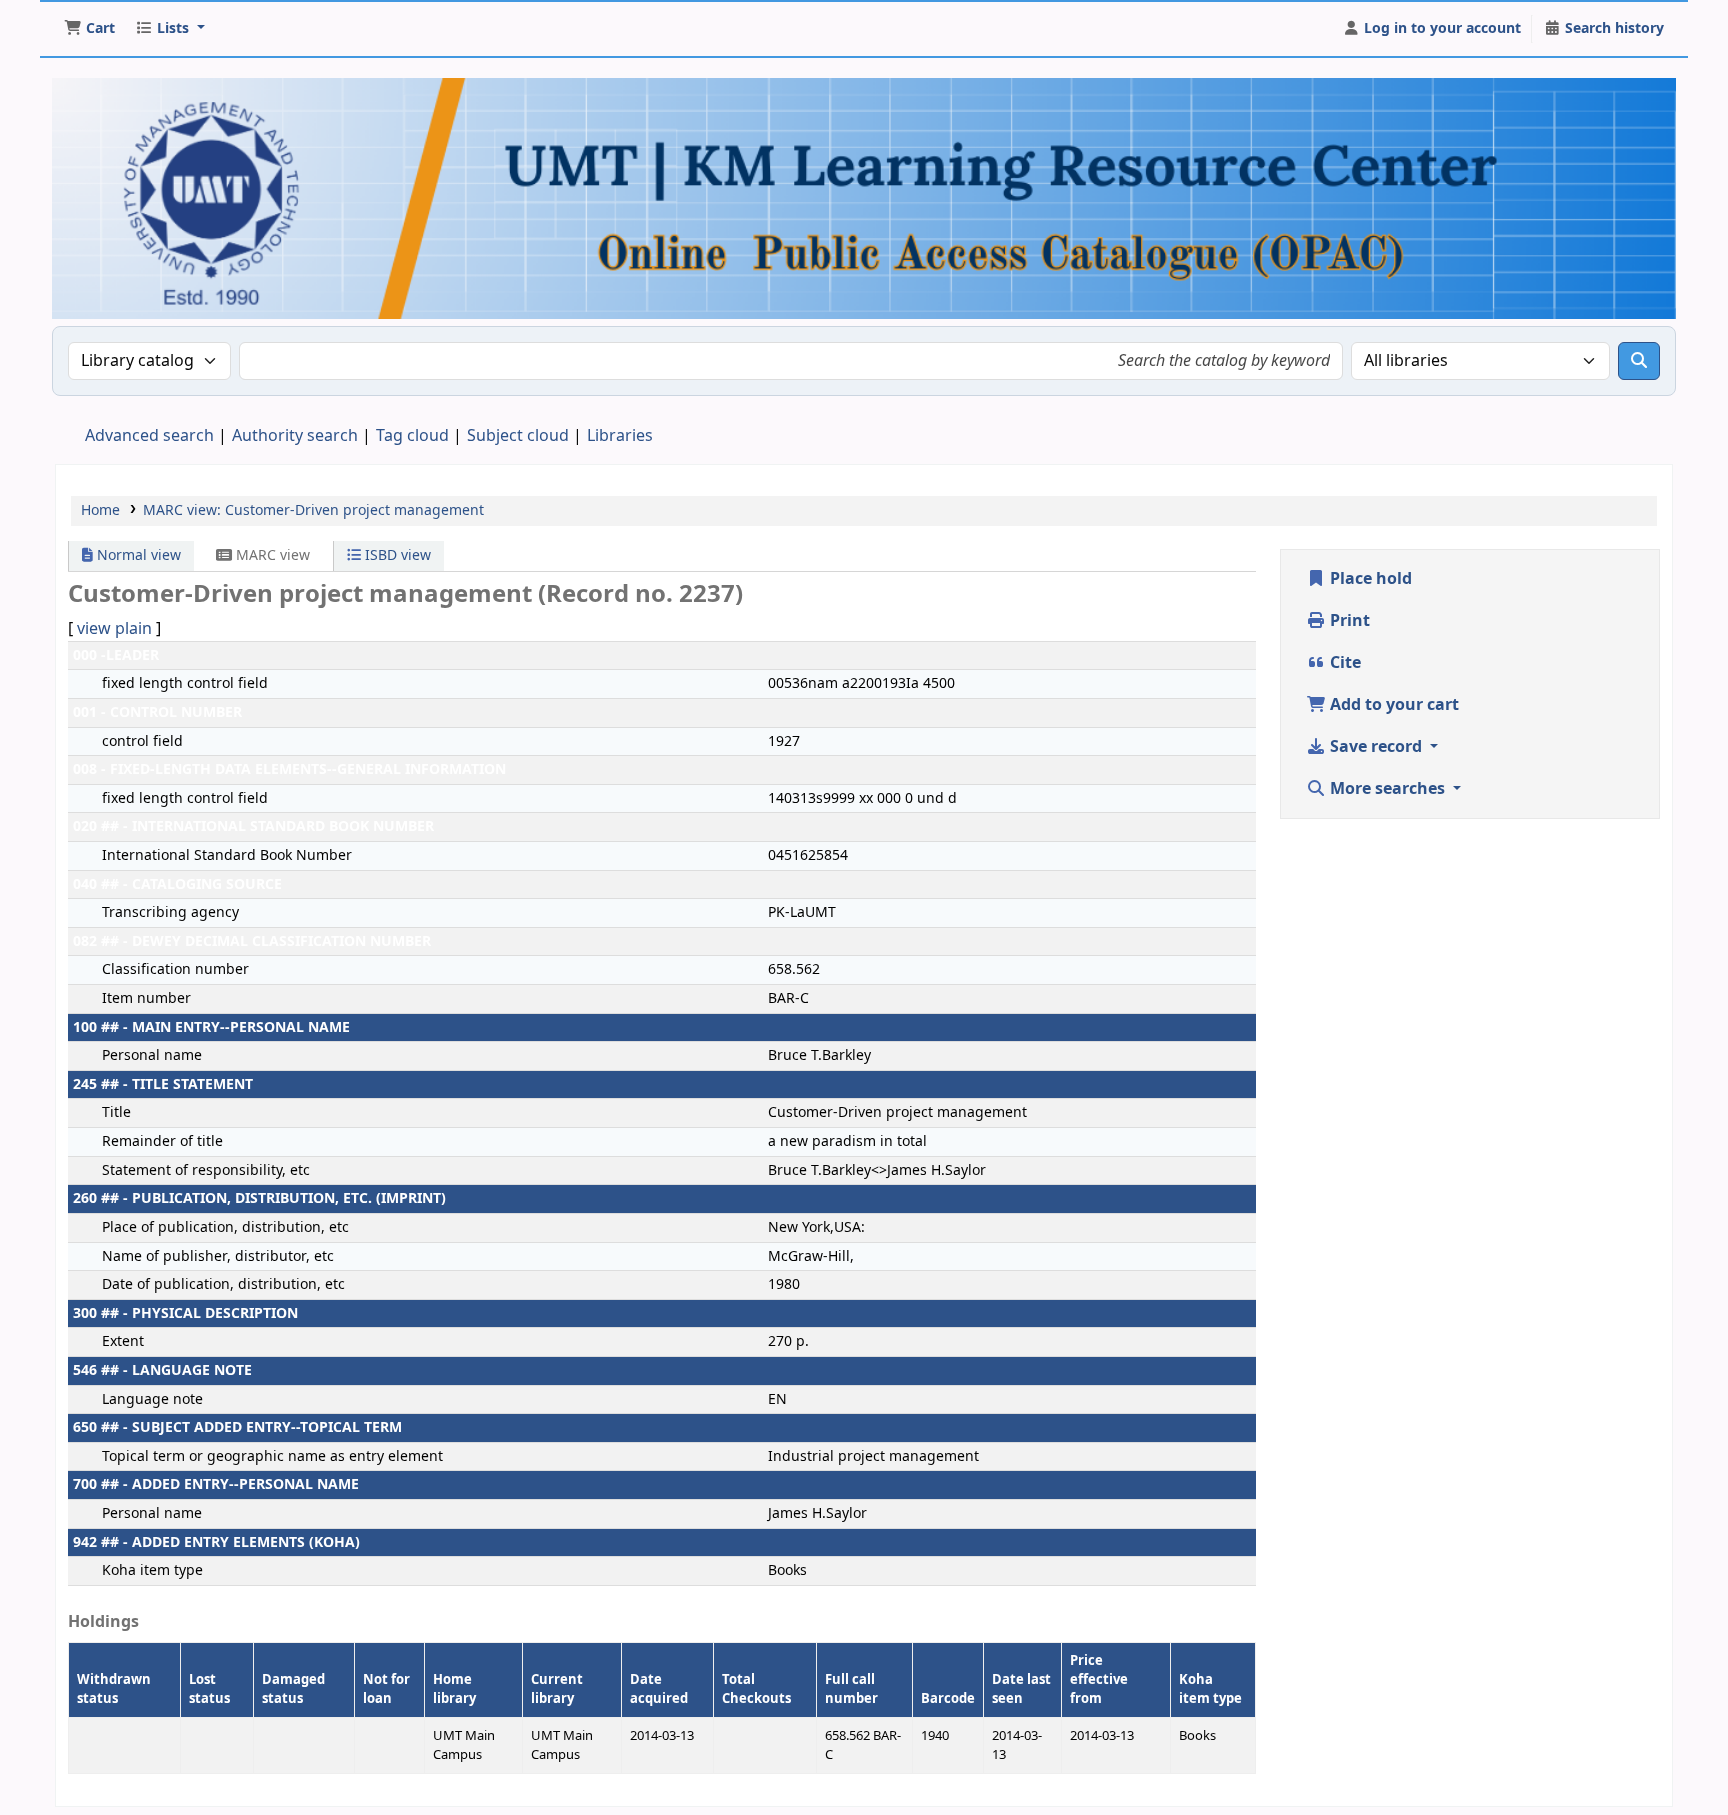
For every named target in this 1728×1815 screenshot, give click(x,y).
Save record (1376, 747)
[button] (89, 29)
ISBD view (396, 555)
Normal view (137, 555)
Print (1348, 621)
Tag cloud (412, 436)
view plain (114, 629)
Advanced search (149, 436)
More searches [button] (1387, 789)
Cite (1343, 663)
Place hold (1369, 579)
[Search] (1639, 361)
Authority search (295, 436)
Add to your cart (1392, 705)
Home (100, 510)
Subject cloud (518, 436)
